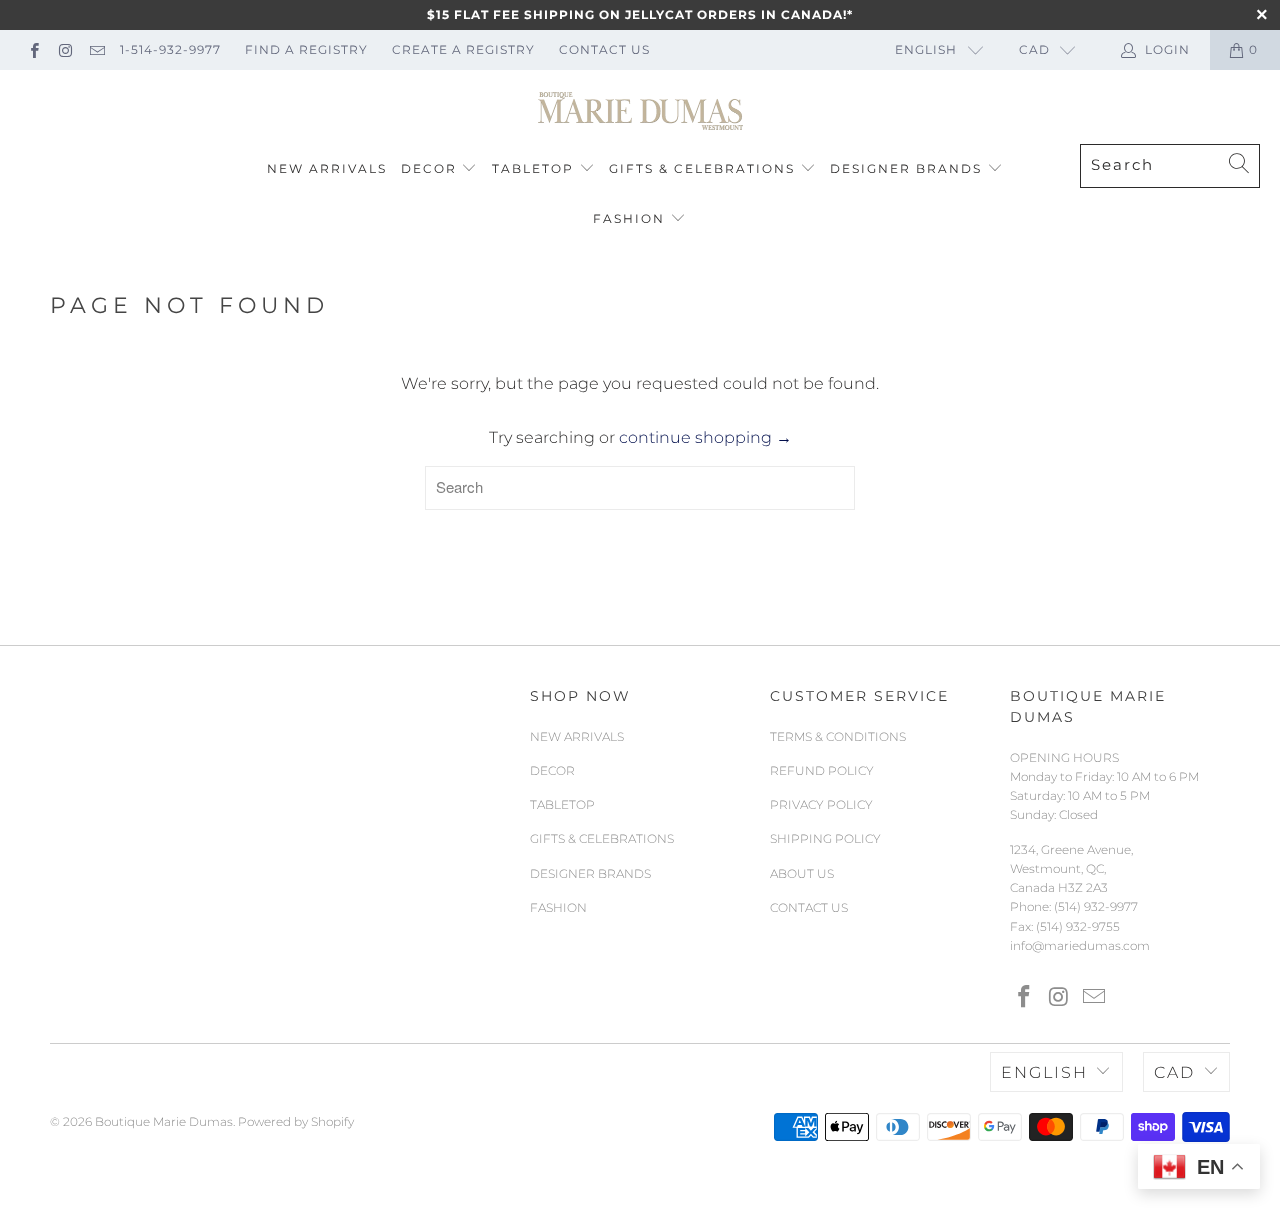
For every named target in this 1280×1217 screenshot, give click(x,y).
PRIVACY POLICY (821, 804)
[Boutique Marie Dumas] (640, 112)
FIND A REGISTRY (306, 49)
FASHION (629, 218)
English (926, 49)
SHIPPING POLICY (825, 838)
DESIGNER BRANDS (906, 168)
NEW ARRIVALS (327, 168)
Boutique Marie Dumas (164, 1121)
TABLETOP (533, 168)
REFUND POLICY (822, 770)
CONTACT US (604, 49)
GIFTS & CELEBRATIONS (702, 168)
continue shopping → (705, 437)
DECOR (429, 168)
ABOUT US (802, 873)
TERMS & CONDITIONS (838, 736)
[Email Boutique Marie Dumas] (96, 49)
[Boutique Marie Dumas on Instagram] (64, 49)
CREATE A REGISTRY (463, 49)
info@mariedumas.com (1080, 945)
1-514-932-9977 (170, 49)
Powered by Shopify (296, 1121)
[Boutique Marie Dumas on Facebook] (33, 49)
